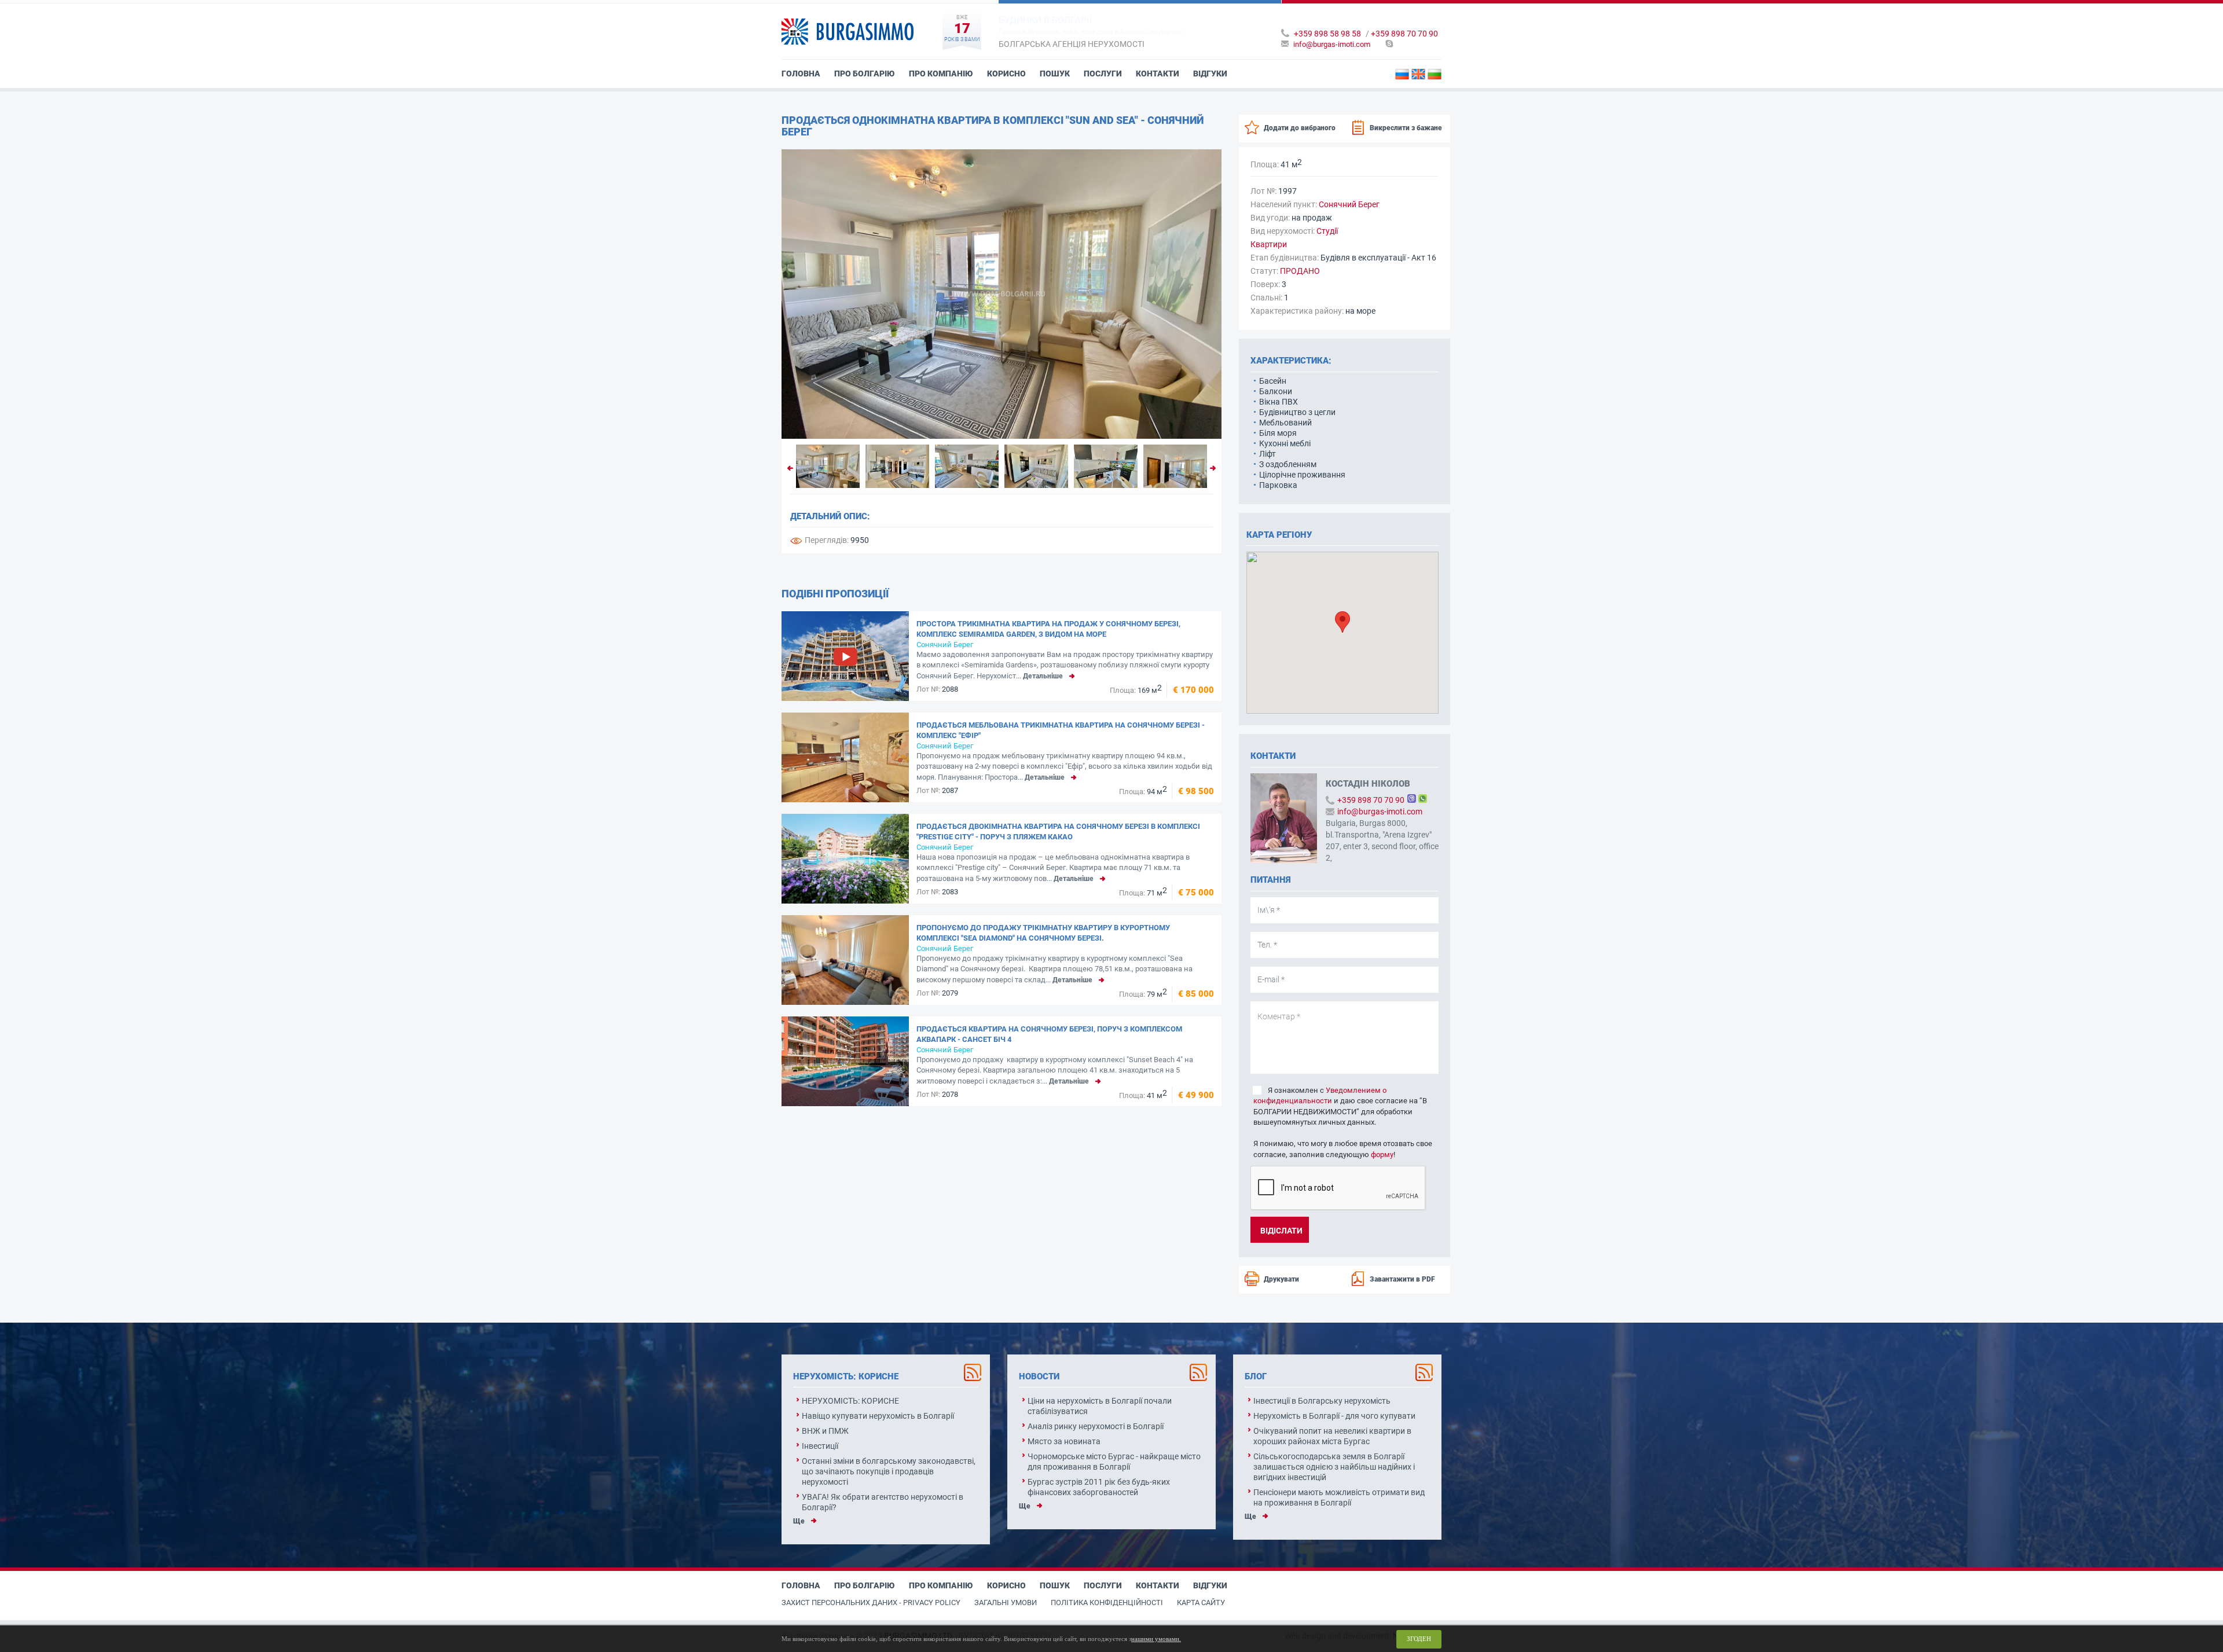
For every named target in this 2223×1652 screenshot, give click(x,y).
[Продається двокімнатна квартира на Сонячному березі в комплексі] (845, 859)
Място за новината (1064, 1441)
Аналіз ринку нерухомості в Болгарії (1096, 1426)
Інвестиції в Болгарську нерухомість (1322, 1401)
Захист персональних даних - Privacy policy (871, 1603)
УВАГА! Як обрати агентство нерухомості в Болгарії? (883, 1502)
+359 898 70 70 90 (1404, 34)
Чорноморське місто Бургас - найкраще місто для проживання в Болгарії (1114, 1462)
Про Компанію (941, 74)
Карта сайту (1201, 1603)
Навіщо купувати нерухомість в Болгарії (878, 1416)
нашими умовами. (1156, 1639)
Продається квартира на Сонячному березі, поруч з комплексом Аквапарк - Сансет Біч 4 (1049, 1034)
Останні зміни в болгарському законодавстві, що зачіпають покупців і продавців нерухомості (889, 1471)
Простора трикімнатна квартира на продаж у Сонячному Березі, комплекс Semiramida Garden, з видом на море (1048, 629)
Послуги (1103, 74)
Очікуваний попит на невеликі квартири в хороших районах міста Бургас (1332, 1436)
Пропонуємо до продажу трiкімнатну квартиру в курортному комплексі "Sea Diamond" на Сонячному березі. (1043, 933)
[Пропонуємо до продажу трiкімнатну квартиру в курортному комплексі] (845, 960)
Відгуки (1210, 74)
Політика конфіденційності (1107, 1603)
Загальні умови (1006, 1603)
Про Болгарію (865, 74)
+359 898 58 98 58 (1327, 34)
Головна (801, 74)
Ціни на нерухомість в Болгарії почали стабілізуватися (1100, 1406)
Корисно (1006, 74)
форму (1382, 1154)
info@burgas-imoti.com (1332, 44)
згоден (1419, 1639)
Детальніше (1043, 676)
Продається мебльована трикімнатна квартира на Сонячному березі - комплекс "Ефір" (1061, 730)
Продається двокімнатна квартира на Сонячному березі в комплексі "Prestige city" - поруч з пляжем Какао (1058, 831)
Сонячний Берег (945, 645)
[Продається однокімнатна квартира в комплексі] (1002, 294)
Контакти (1158, 74)
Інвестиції (820, 1446)
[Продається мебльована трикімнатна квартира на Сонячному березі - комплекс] (845, 757)
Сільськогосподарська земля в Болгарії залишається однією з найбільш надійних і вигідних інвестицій (1334, 1467)
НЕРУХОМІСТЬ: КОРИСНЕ (850, 1401)
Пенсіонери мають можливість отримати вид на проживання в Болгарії (1339, 1497)
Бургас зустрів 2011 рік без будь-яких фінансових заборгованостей (1099, 1487)
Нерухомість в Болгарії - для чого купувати (1334, 1416)
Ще (799, 1521)
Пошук (1055, 74)
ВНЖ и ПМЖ (825, 1431)
